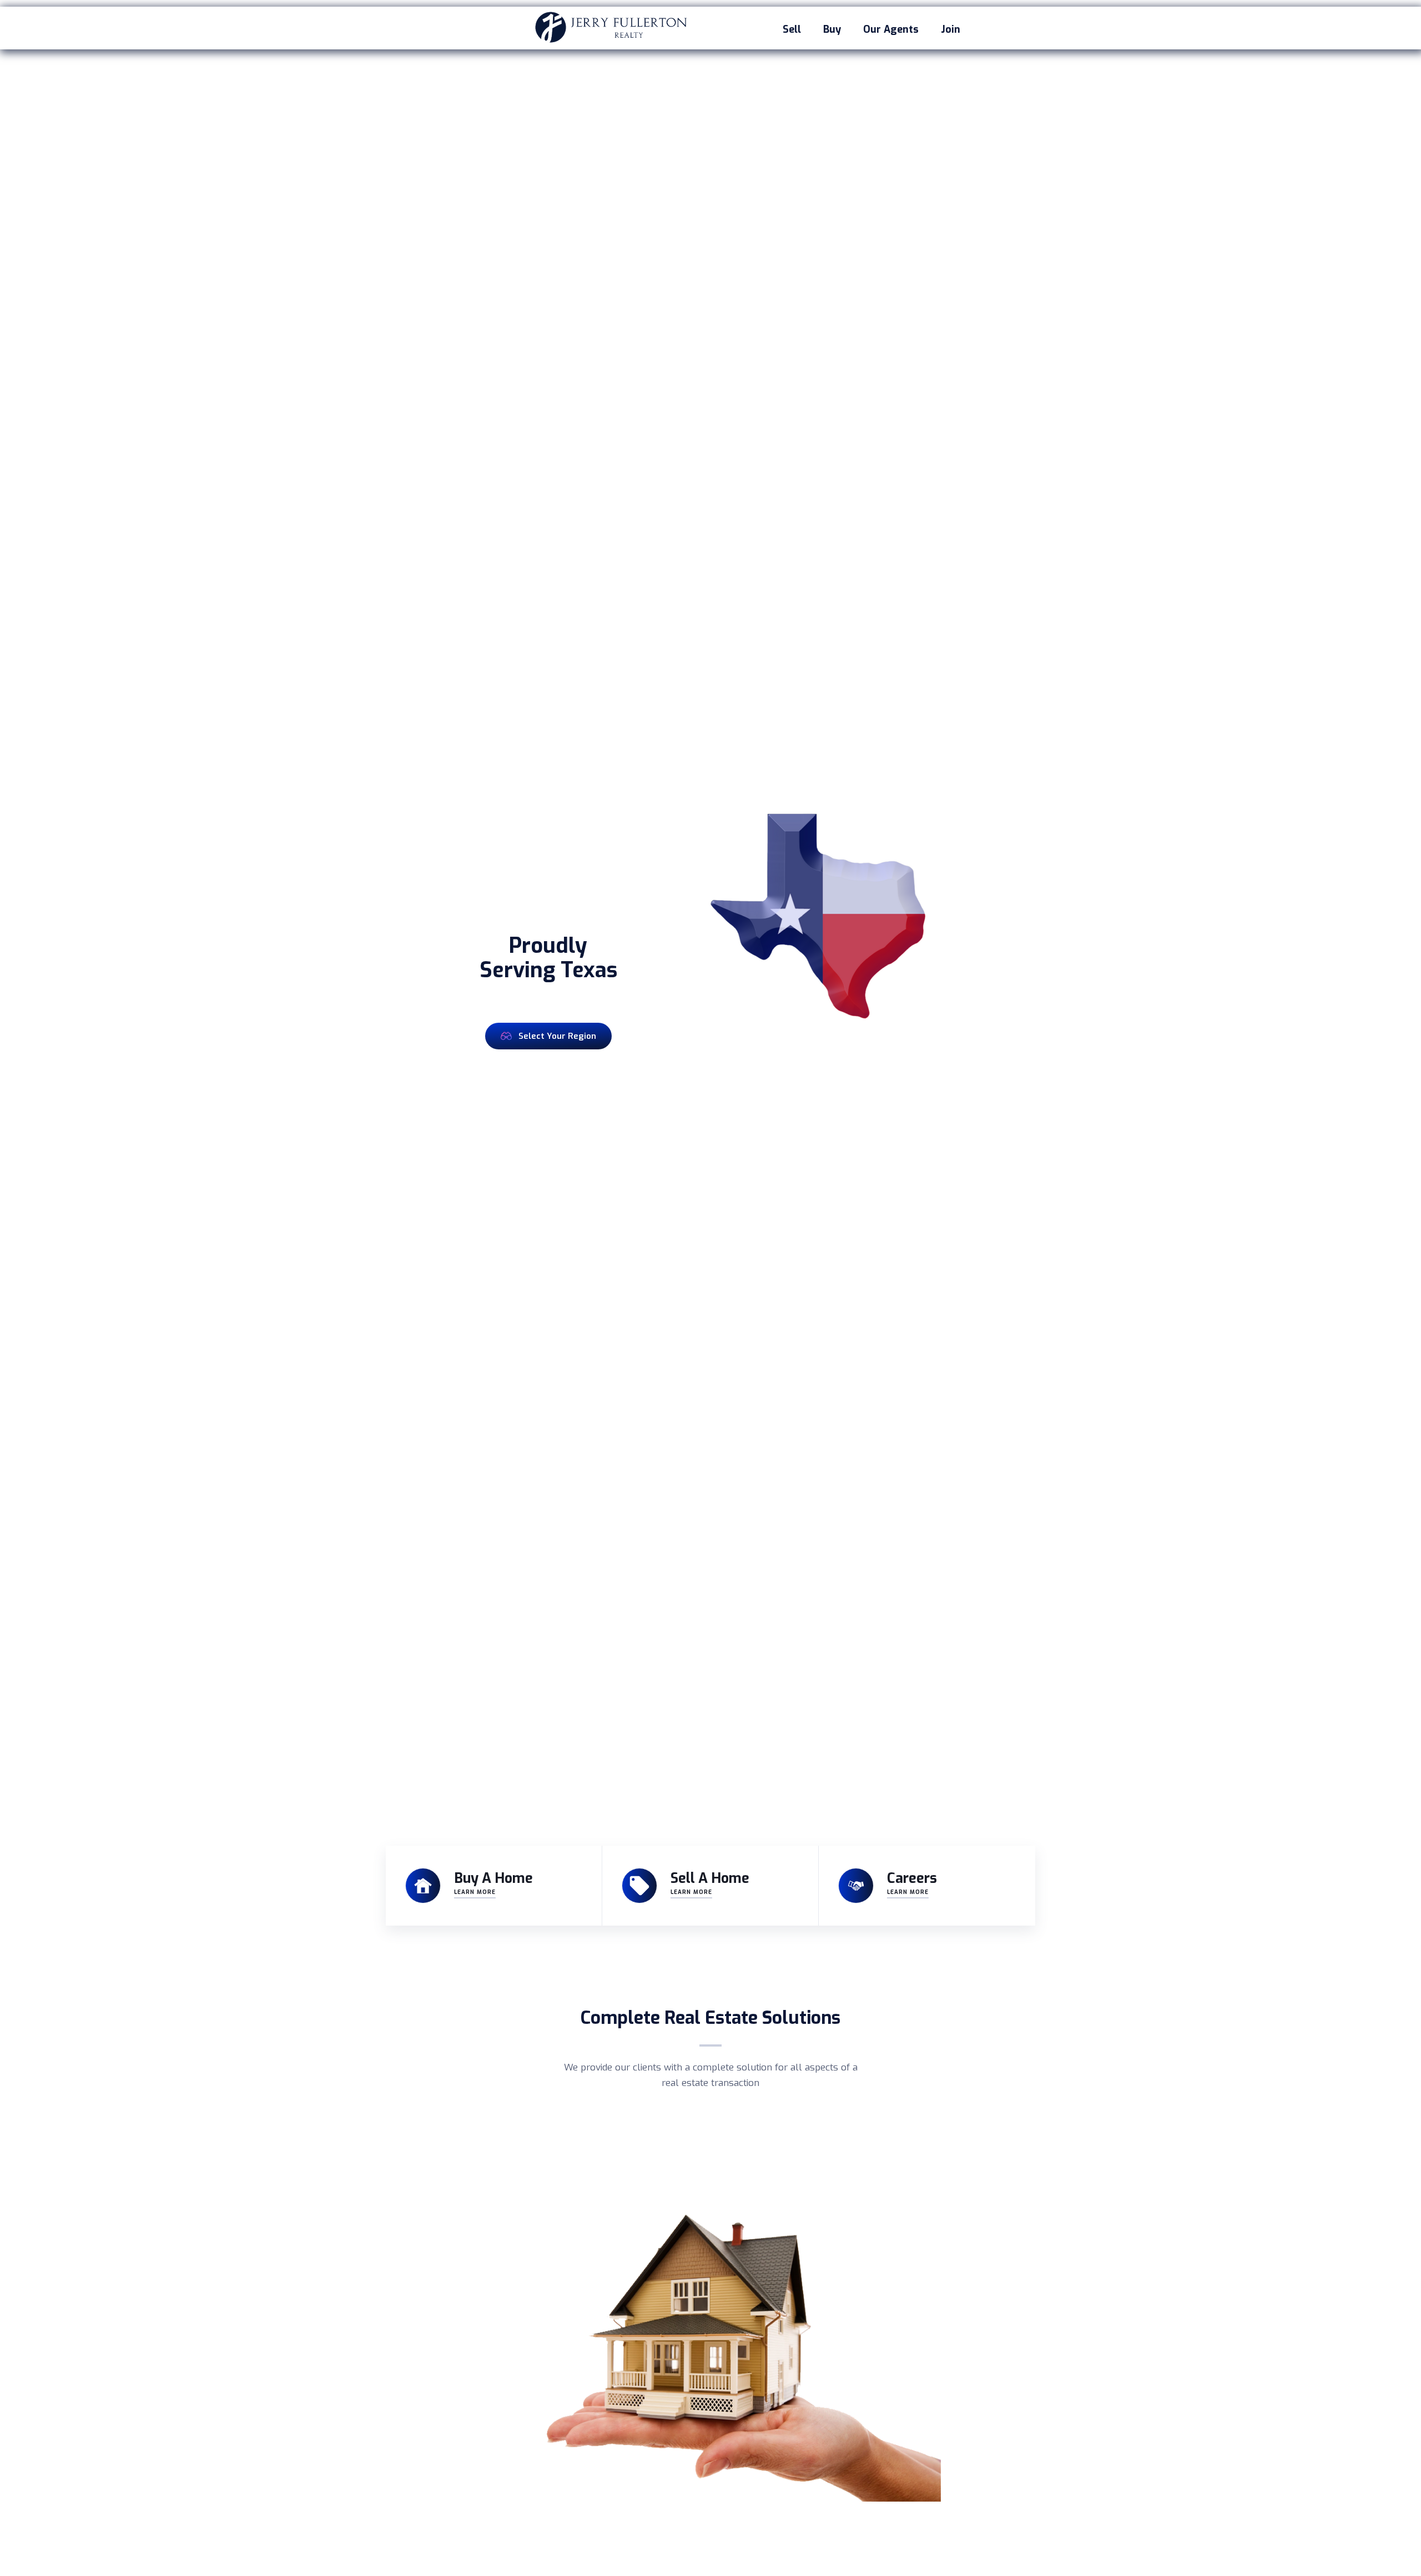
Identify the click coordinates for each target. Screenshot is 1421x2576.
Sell (792, 29)
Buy (832, 29)
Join (951, 29)
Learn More (475, 1892)
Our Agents (891, 29)
